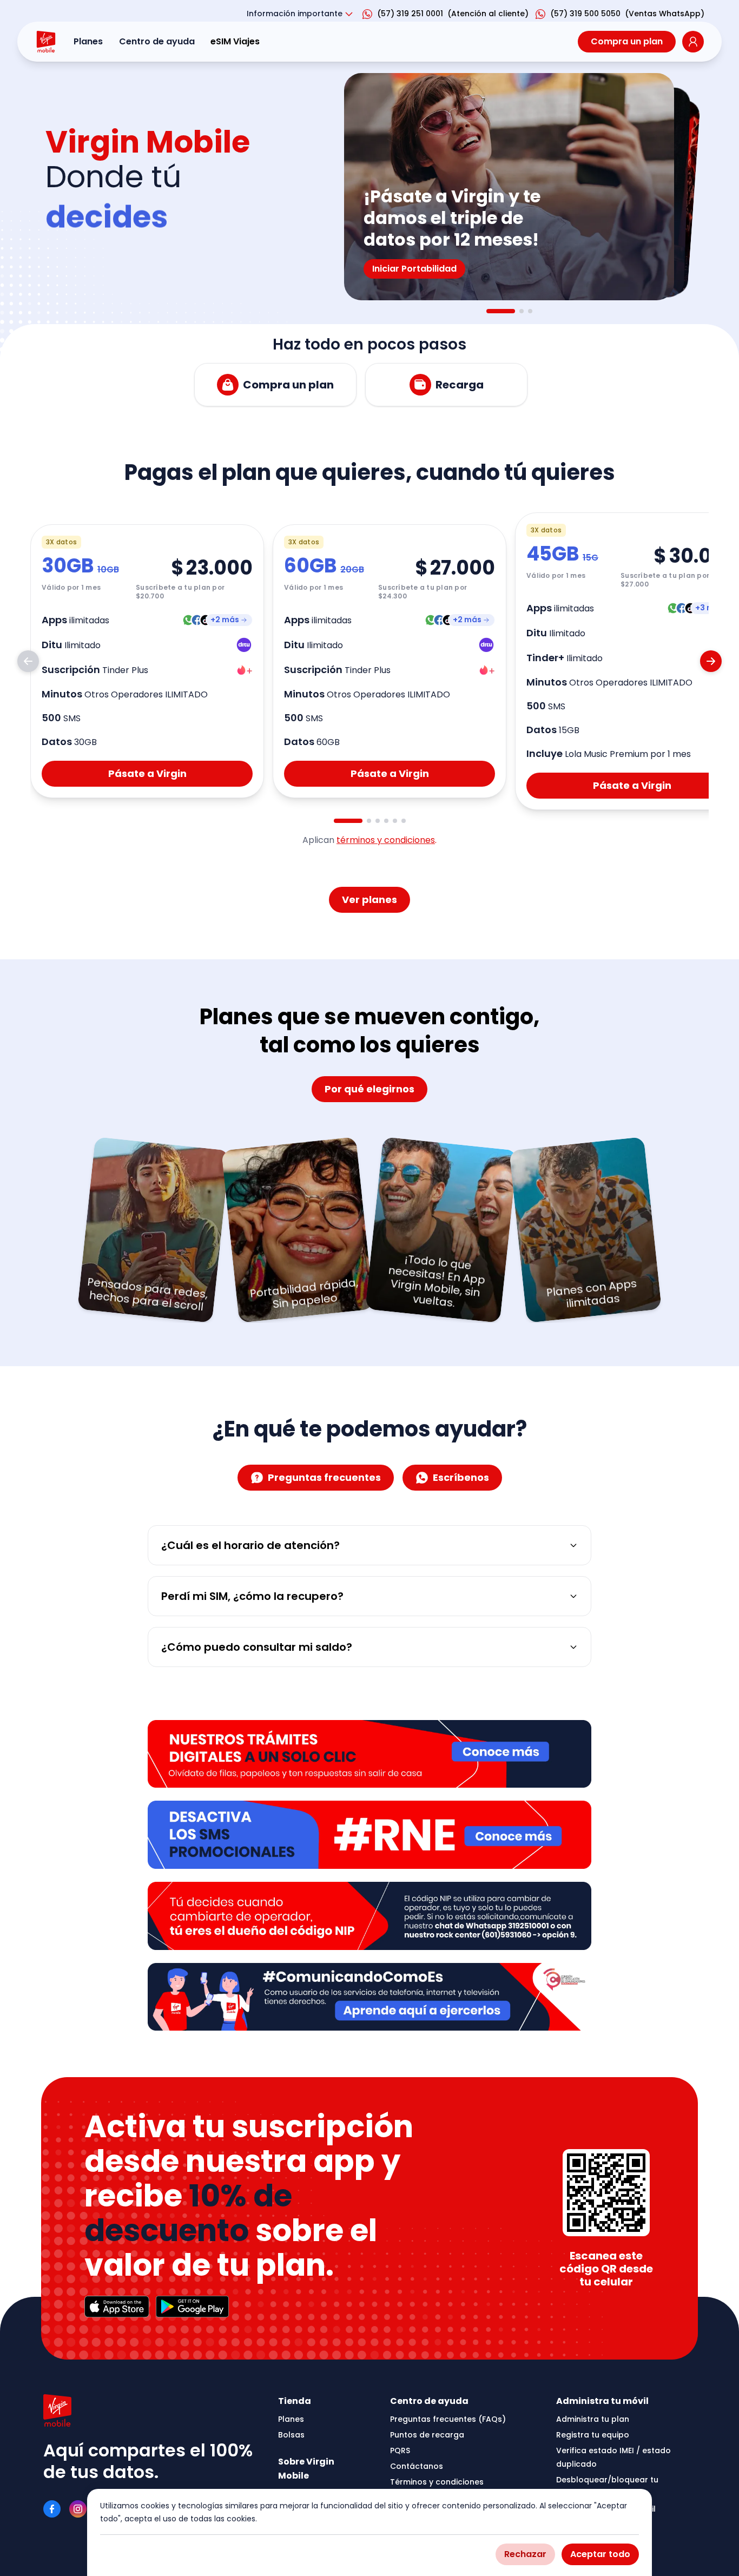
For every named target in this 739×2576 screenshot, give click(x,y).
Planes (88, 41)
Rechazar (525, 2554)
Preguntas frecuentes (324, 1477)
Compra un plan (627, 41)
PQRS (400, 2450)
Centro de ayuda (157, 41)
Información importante (295, 14)
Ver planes (369, 900)
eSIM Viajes (235, 41)
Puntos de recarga (427, 2435)
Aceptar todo (600, 2554)
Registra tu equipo (593, 2435)
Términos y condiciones (437, 2482)
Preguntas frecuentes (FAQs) (448, 2419)
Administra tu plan (593, 2419)
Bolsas (291, 2435)
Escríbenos (461, 1477)
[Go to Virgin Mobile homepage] (46, 42)
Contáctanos (417, 2466)
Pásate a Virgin (147, 773)
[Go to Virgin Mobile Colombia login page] (693, 42)
